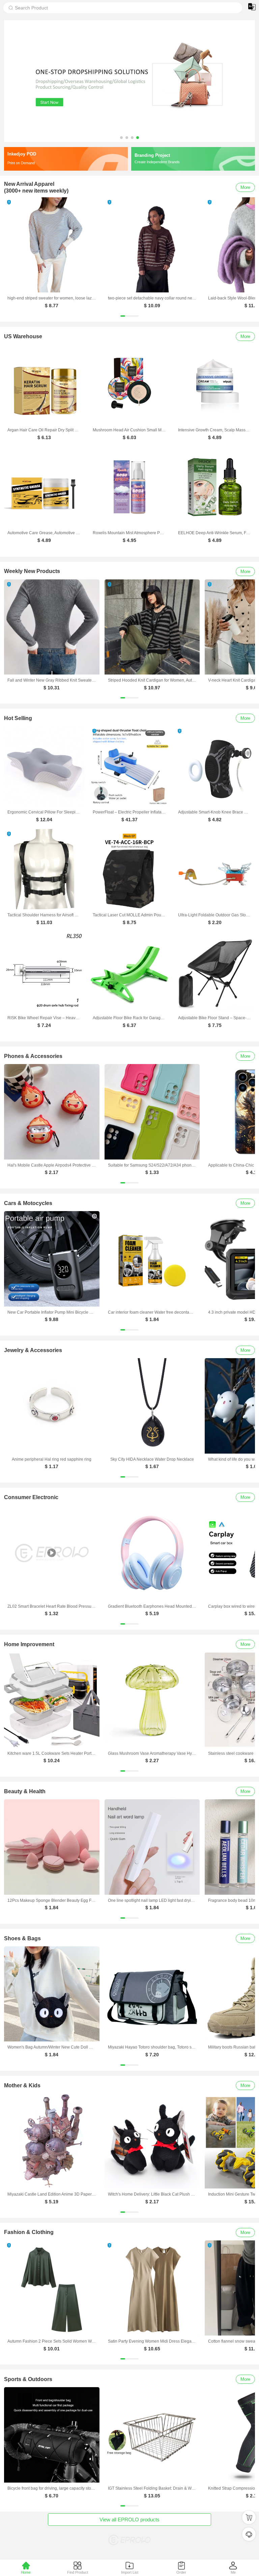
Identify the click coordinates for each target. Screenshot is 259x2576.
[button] (121, 138)
